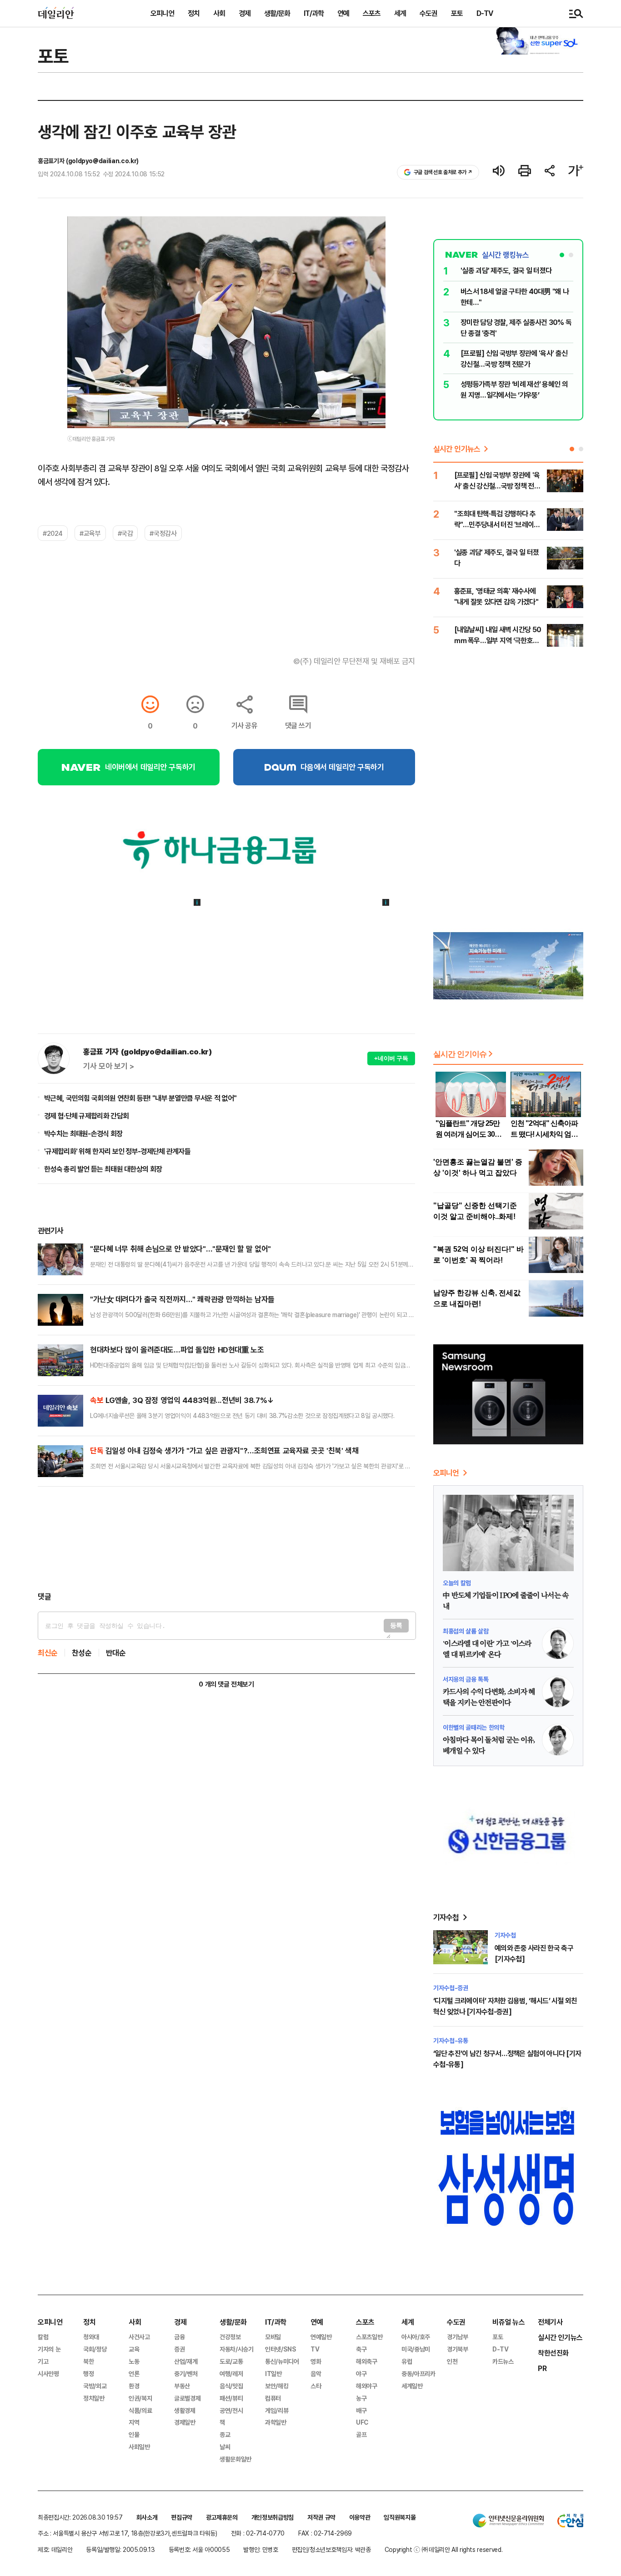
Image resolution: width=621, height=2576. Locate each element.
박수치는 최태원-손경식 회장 (83, 1133)
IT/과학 (314, 13)
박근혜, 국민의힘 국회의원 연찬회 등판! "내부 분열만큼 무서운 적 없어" (140, 1098)
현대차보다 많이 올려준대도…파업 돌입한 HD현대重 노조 (177, 1350)
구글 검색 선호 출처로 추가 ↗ (443, 172)
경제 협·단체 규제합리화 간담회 (86, 1116)
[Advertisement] (226, 1539)
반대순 (116, 1653)
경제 (245, 13)
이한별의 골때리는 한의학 (473, 1727)
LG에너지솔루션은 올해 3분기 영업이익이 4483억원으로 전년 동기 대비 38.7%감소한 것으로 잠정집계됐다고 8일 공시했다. (242, 1415)
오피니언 (162, 13)
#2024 (53, 533)
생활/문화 (277, 13)
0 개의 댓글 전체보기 (226, 1684)
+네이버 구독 (391, 1058)
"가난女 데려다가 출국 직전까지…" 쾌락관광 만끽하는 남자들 (182, 1299)
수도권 (428, 13)
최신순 (48, 1653)
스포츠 (372, 13)
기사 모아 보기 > (109, 1066)
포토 (457, 13)
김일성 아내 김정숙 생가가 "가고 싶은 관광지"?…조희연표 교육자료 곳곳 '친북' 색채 (224, 1450)
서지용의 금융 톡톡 (466, 1679)
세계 (400, 13)
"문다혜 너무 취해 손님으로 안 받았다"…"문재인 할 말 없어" (180, 1249)
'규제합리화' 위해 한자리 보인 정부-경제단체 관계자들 (117, 1151)
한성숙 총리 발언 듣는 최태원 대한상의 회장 (103, 1169)
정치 (194, 13)
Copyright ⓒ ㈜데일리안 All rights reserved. (444, 2549)
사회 (219, 13)
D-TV (485, 13)
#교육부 (90, 533)
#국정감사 (163, 533)
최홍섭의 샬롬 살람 (466, 1631)
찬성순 (82, 1653)
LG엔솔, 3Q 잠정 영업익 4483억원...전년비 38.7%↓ (182, 1400)
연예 (343, 13)
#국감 (125, 533)
